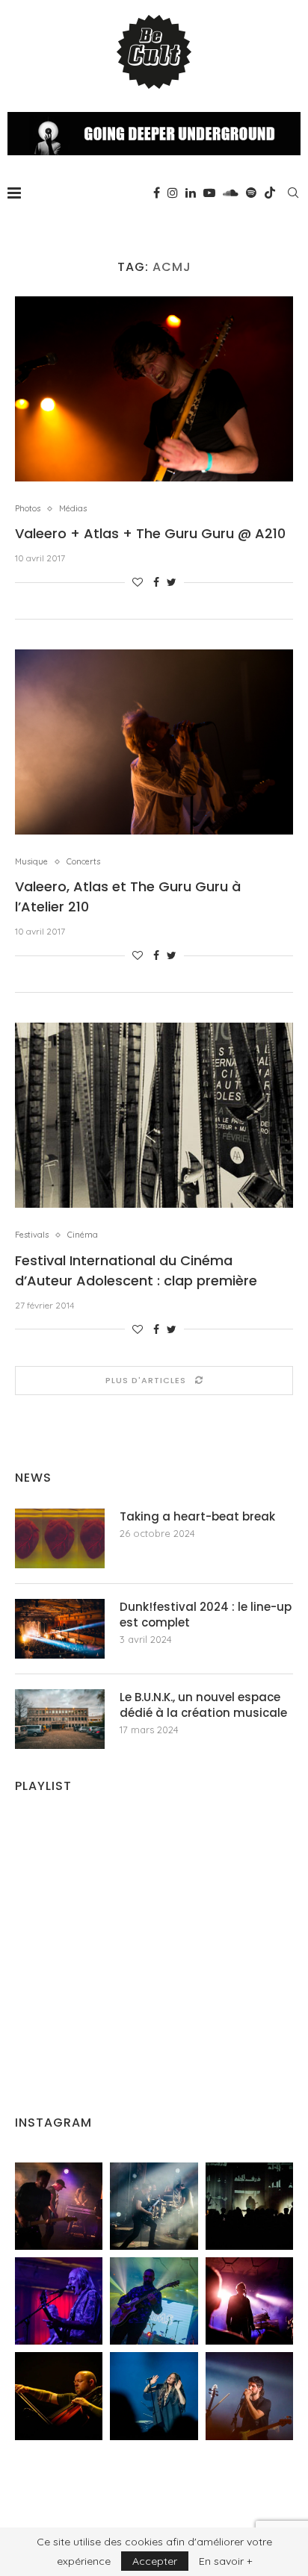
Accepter (155, 2561)
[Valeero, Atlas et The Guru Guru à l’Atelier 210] (154, 742)
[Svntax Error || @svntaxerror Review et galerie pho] (59, 2301)
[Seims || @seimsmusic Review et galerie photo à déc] (154, 2301)
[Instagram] (173, 193)
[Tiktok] (270, 193)
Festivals (32, 1235)
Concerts (83, 862)
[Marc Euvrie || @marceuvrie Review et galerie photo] (59, 2396)
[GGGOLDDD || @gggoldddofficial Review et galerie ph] (154, 2396)
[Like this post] (138, 582)
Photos (28, 509)
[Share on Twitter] (172, 582)
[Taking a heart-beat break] (60, 1538)
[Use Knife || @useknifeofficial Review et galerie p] (249, 2206)
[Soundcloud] (231, 193)
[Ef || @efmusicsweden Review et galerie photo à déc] (249, 2396)
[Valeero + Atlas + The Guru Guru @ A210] (154, 389)
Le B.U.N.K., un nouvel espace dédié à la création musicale (203, 1705)
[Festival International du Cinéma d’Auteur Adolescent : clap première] (154, 1115)
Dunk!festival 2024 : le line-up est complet (206, 1615)
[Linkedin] (191, 193)
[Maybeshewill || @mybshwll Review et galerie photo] (59, 2206)
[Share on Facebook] (156, 582)
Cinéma (83, 1235)
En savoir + (225, 2561)
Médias (73, 509)
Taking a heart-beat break (197, 1516)
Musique (31, 862)
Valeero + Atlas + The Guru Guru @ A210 (150, 533)
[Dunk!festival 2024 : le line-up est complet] (60, 1629)
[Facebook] (157, 193)
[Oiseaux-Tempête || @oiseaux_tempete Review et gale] (249, 2301)
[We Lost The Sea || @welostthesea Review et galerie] (154, 2206)
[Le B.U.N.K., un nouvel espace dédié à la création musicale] (60, 1719)
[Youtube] (209, 193)
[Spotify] (251, 193)
